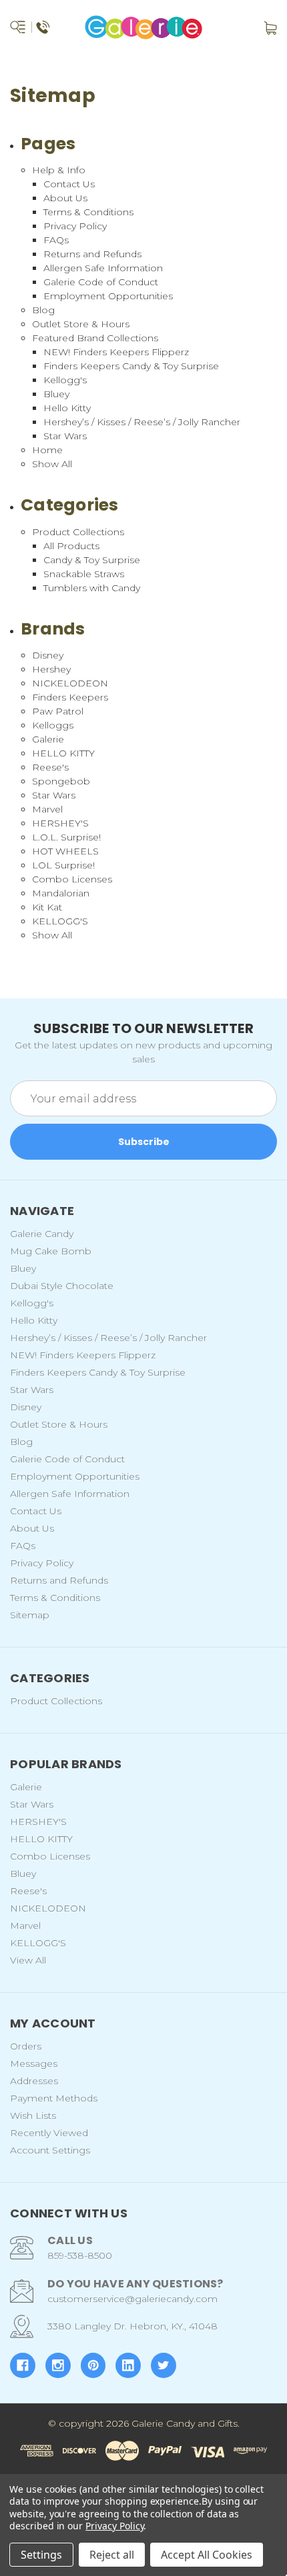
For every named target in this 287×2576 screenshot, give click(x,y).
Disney (48, 655)
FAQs (56, 240)
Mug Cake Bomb (51, 1251)
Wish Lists (33, 2115)
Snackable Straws (84, 574)
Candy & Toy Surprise (92, 560)
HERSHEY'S (60, 823)
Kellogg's (65, 380)
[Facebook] (23, 2365)
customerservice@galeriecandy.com (132, 2299)
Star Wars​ (65, 436)
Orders (26, 2046)
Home (47, 450)
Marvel (47, 809)
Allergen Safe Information (103, 268)
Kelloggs (53, 725)
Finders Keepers (70, 697)
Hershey (51, 669)
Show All (52, 464)
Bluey (56, 394)
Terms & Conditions (88, 212)
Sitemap (30, 1615)
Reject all (112, 2555)
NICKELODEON (70, 683)
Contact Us (69, 184)
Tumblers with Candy (92, 588)
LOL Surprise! (63, 865)
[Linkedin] (128, 2365)
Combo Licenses (72, 879)
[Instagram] (58, 2365)
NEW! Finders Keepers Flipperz (116, 352)
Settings (41, 2555)
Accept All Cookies (207, 2555)
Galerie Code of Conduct (101, 282)
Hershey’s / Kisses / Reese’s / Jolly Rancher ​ (143, 422)
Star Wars (54, 795)
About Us (65, 198)
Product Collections (78, 532)
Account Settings (50, 2150)
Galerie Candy (42, 1234)
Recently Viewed (49, 2133)
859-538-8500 (80, 2255)
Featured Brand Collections (95, 338)
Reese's (50, 767)
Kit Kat (47, 907)
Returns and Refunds (92, 254)
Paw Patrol (58, 711)
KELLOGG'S (60, 921)
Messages (34, 2063)
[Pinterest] (93, 2365)
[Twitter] (164, 2365)
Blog (43, 310)
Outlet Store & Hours (81, 324)
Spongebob (61, 781)
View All (28, 1960)
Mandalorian (61, 893)
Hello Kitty (67, 408)
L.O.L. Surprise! (66, 837)
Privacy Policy (75, 226)
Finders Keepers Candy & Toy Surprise (131, 366)
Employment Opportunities (108, 296)
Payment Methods (54, 2098)
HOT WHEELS (65, 851)
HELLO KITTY (63, 753)
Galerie (48, 739)
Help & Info (59, 170)
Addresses (34, 2081)
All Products (71, 546)
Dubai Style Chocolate (62, 1286)
